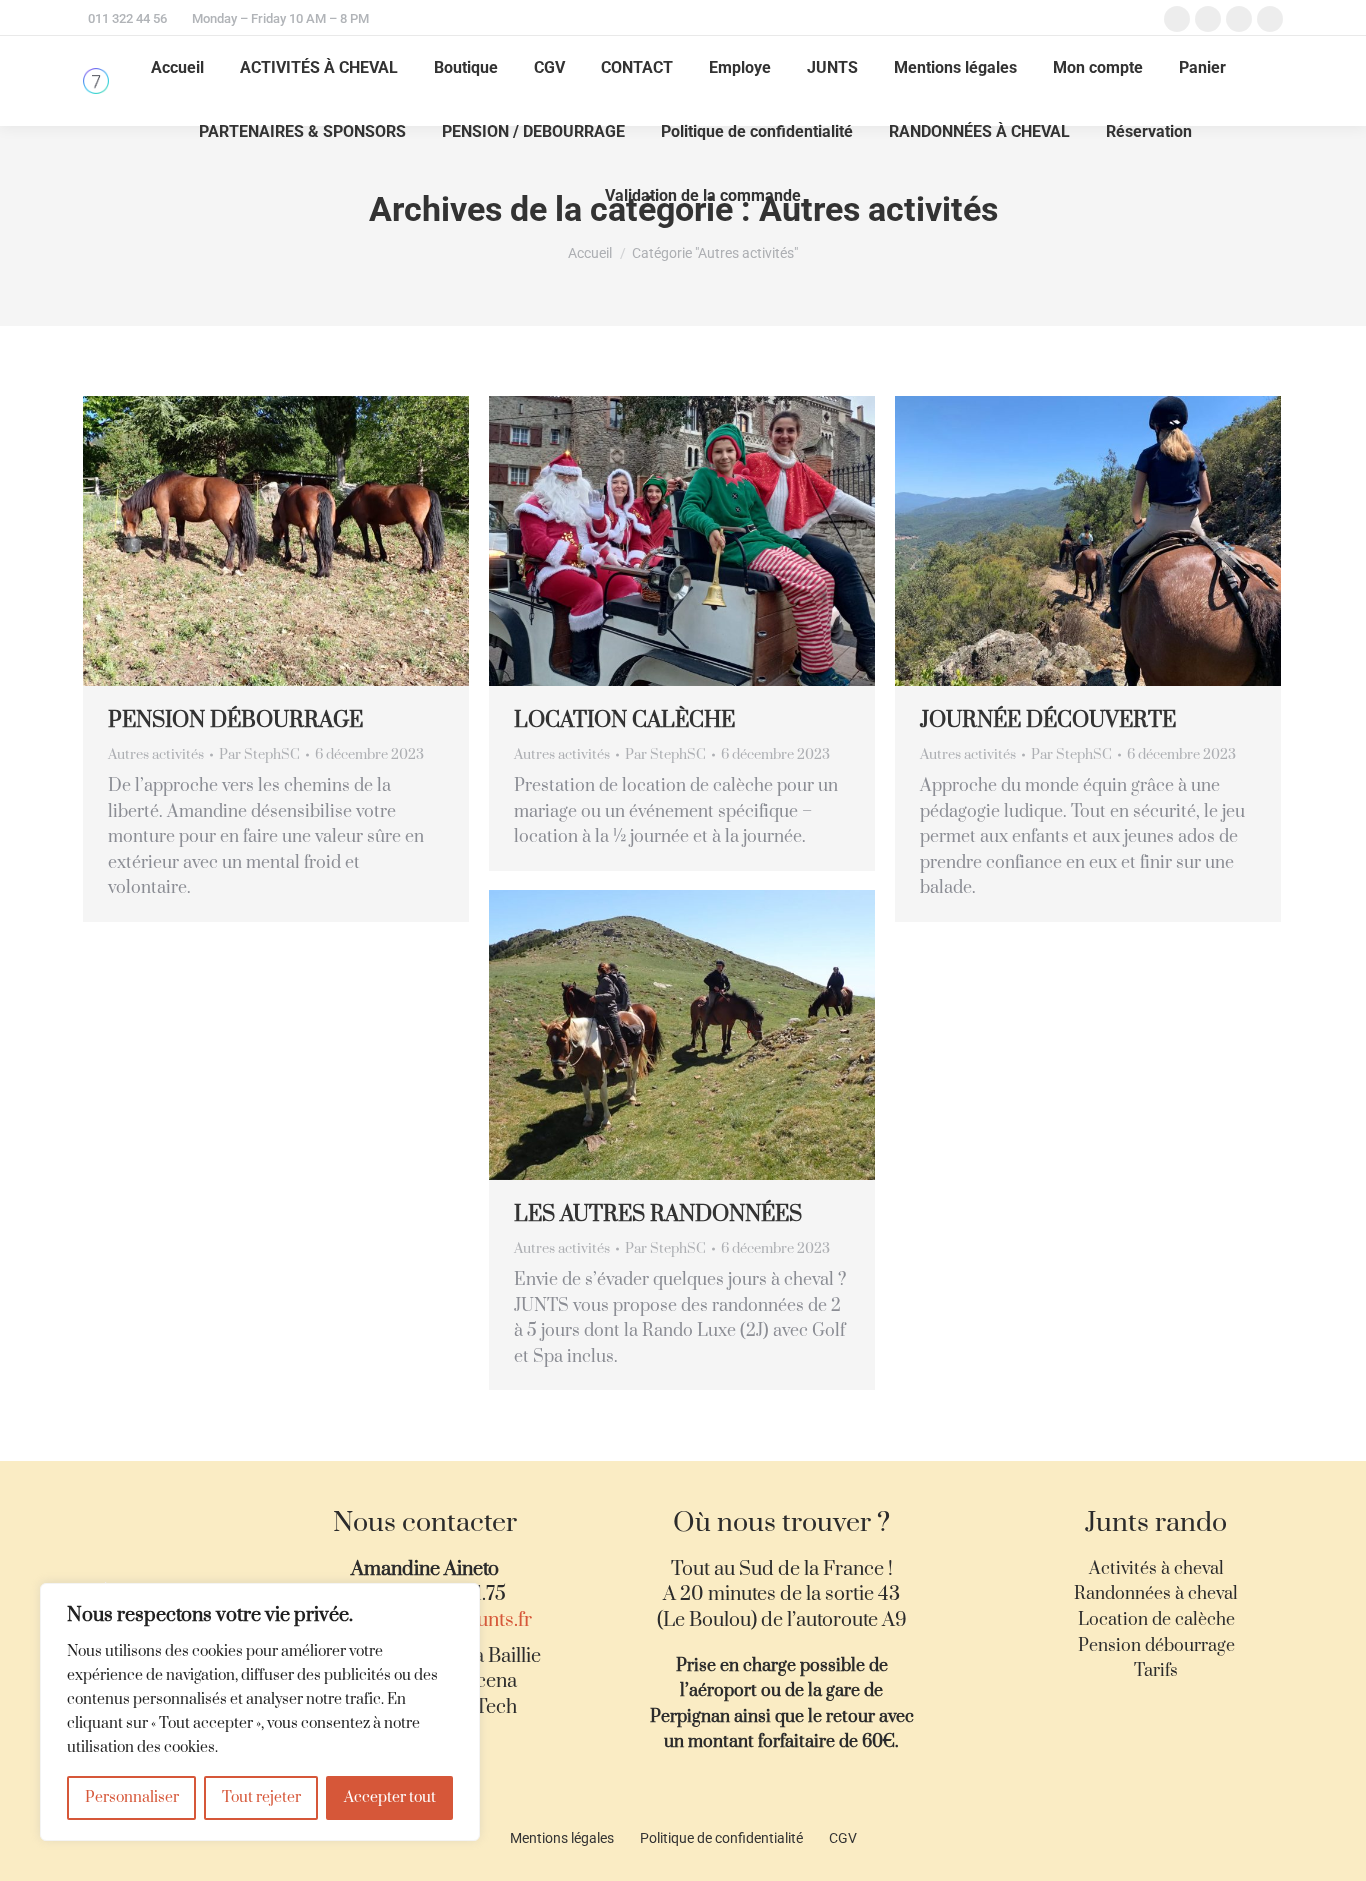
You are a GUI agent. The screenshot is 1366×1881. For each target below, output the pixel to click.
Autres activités (156, 755)
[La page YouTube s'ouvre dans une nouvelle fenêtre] (1270, 19)
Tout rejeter (261, 1797)
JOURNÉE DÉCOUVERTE (1048, 720)
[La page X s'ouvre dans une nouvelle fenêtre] (1208, 19)
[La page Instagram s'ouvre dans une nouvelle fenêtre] (1239, 19)
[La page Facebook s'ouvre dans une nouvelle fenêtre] (1177, 19)
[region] (260, 1712)
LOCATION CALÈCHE (624, 720)
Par (259, 755)
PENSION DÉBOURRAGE (235, 720)
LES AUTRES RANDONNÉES (658, 1214)
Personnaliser (132, 1797)
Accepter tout (390, 1797)
